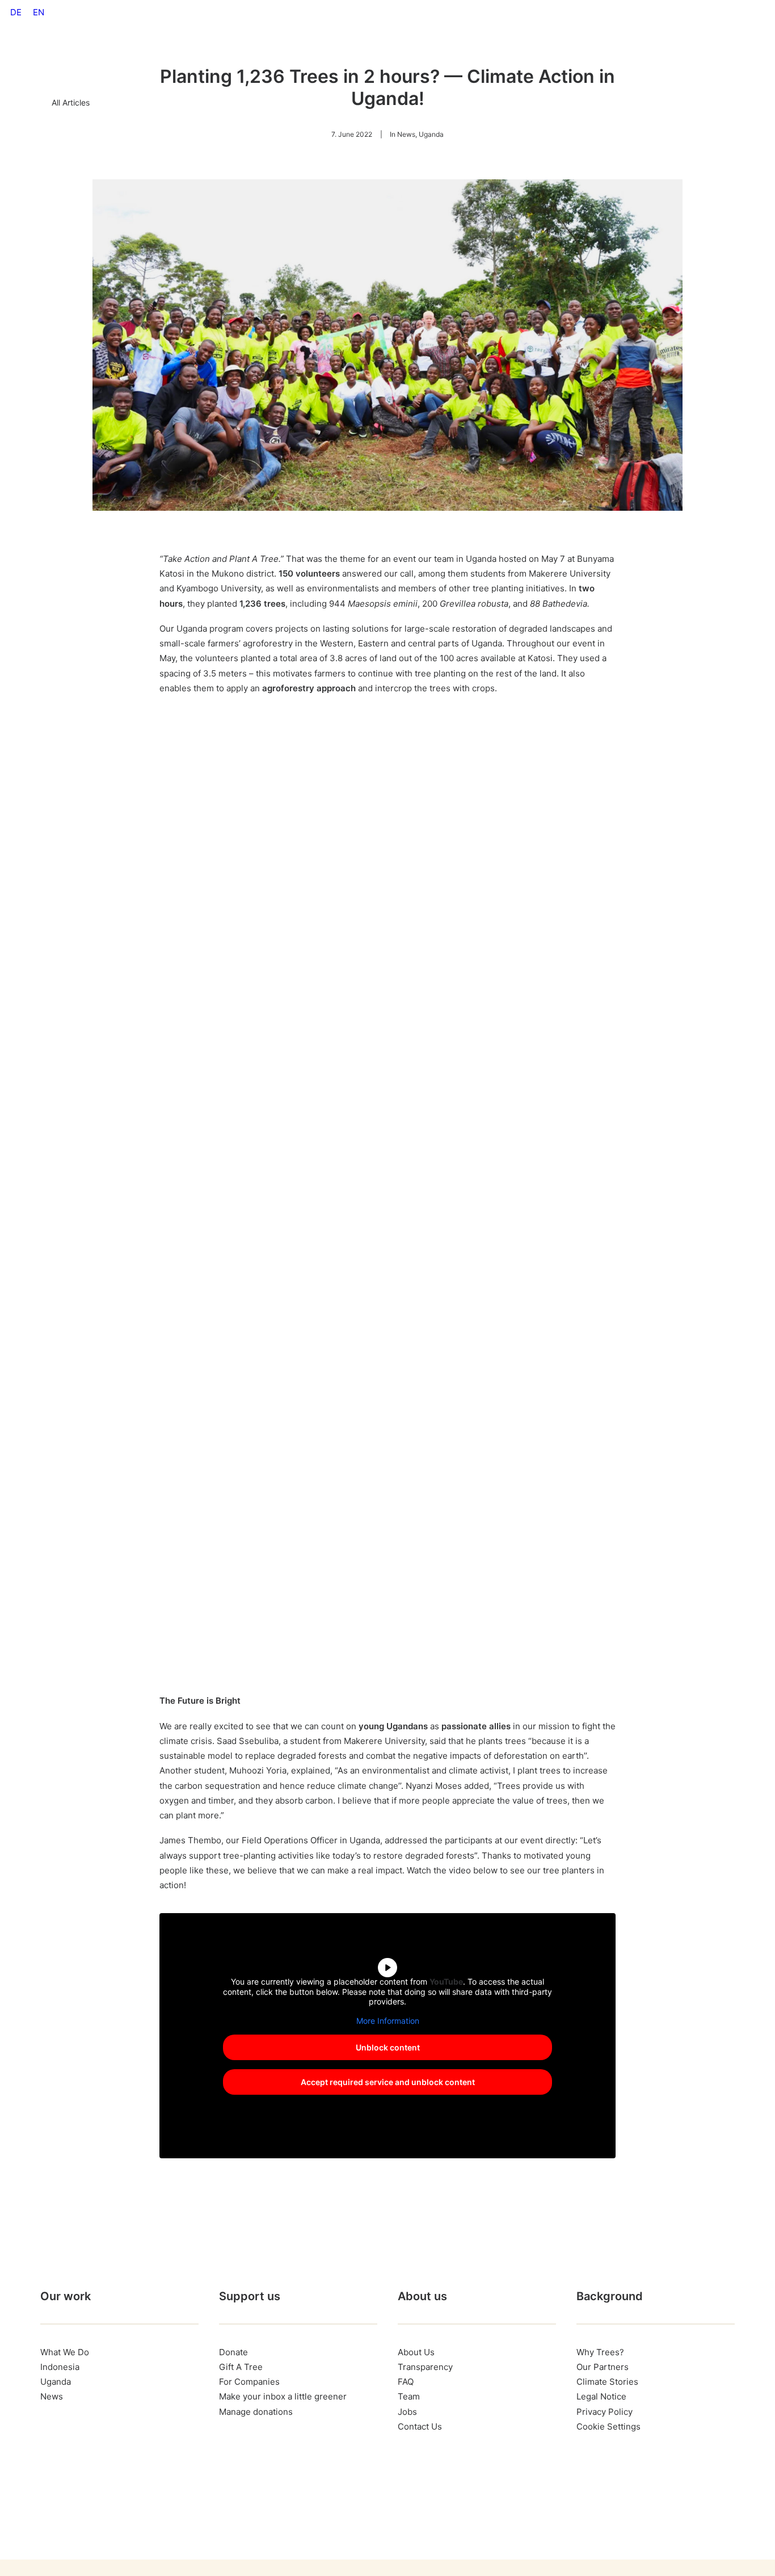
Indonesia (60, 2367)
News (406, 134)
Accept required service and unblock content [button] (388, 2082)
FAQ (406, 2382)
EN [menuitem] (39, 12)
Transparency (425, 2367)
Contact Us (420, 2426)
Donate (233, 2352)
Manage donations (256, 2412)
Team (409, 2396)
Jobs (407, 2412)
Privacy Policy (605, 2412)
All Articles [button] (71, 102)
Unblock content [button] (388, 2047)
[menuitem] (16, 12)
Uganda (431, 134)
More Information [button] (388, 2021)
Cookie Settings (608, 2426)
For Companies (382, 58)
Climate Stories (607, 2382)
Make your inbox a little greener (283, 2396)
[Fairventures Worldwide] (70, 58)
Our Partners (603, 2367)
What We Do (308, 58)
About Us (450, 58)
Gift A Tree (509, 58)
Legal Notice (601, 2396)
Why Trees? (239, 58)
